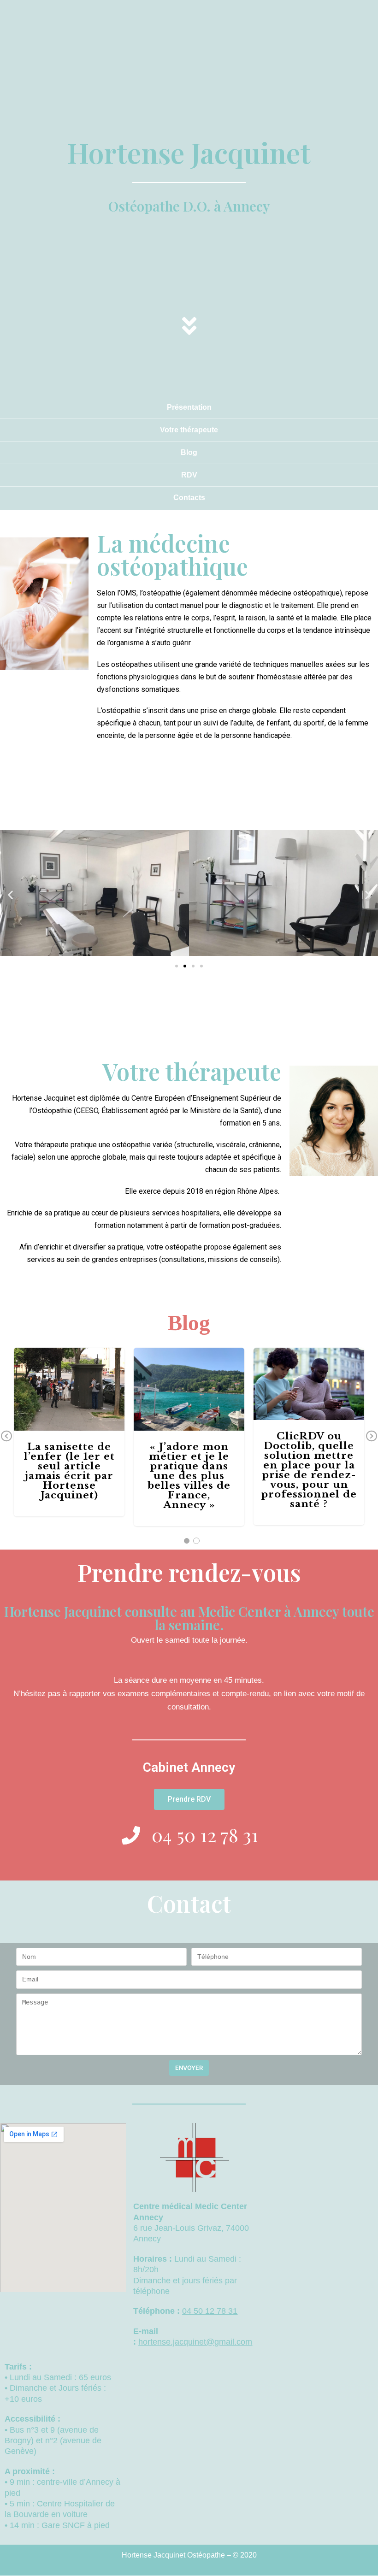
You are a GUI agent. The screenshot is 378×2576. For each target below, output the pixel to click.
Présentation (189, 407)
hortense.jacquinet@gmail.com (195, 2342)
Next (372, 1437)
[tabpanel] (189, 1437)
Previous (6, 1437)
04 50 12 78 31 (210, 2311)
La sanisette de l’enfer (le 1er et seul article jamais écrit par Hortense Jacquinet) (69, 1471)
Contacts (189, 498)
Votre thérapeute (189, 430)
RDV (189, 475)
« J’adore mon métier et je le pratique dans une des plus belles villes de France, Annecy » (189, 1476)
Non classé (69, 1418)
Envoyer (189, 2068)
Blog (189, 452)
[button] (177, 966)
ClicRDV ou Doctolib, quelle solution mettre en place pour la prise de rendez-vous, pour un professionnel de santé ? (309, 1378)
